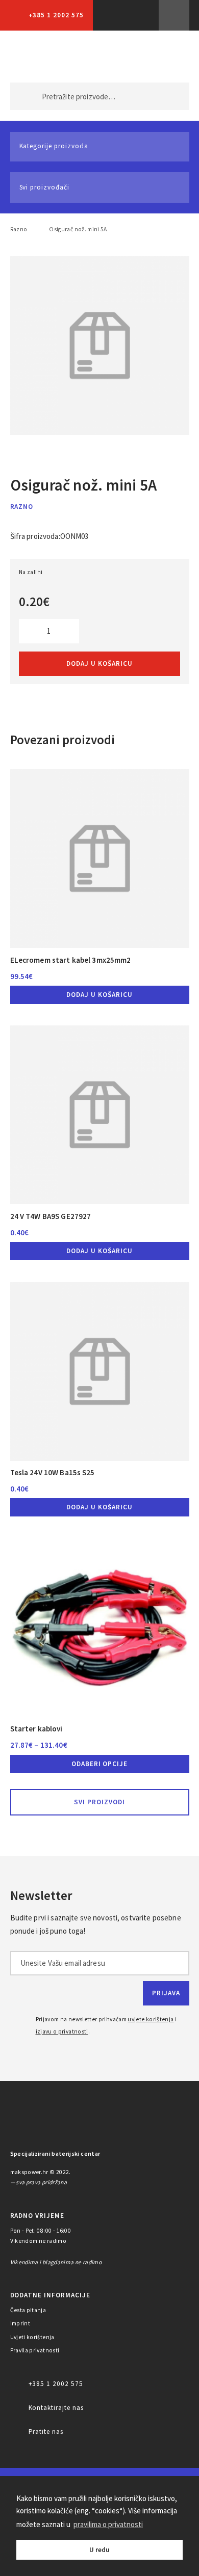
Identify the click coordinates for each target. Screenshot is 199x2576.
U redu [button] (99, 2550)
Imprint (20, 2323)
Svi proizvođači (44, 187)
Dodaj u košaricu (99, 663)
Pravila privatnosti (35, 2350)
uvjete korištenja (151, 2019)
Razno (19, 229)
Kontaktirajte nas (56, 2408)
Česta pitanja (28, 2310)
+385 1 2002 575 (56, 15)
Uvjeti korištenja (32, 2337)
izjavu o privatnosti (62, 2031)
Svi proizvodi (99, 1802)
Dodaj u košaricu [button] (99, 995)
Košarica (165, 57)
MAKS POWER (34, 57)
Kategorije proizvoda (54, 146)
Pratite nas (46, 2432)
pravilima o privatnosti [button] (108, 2524)
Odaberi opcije (100, 1764)
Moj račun (121, 57)
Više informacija (174, 15)
